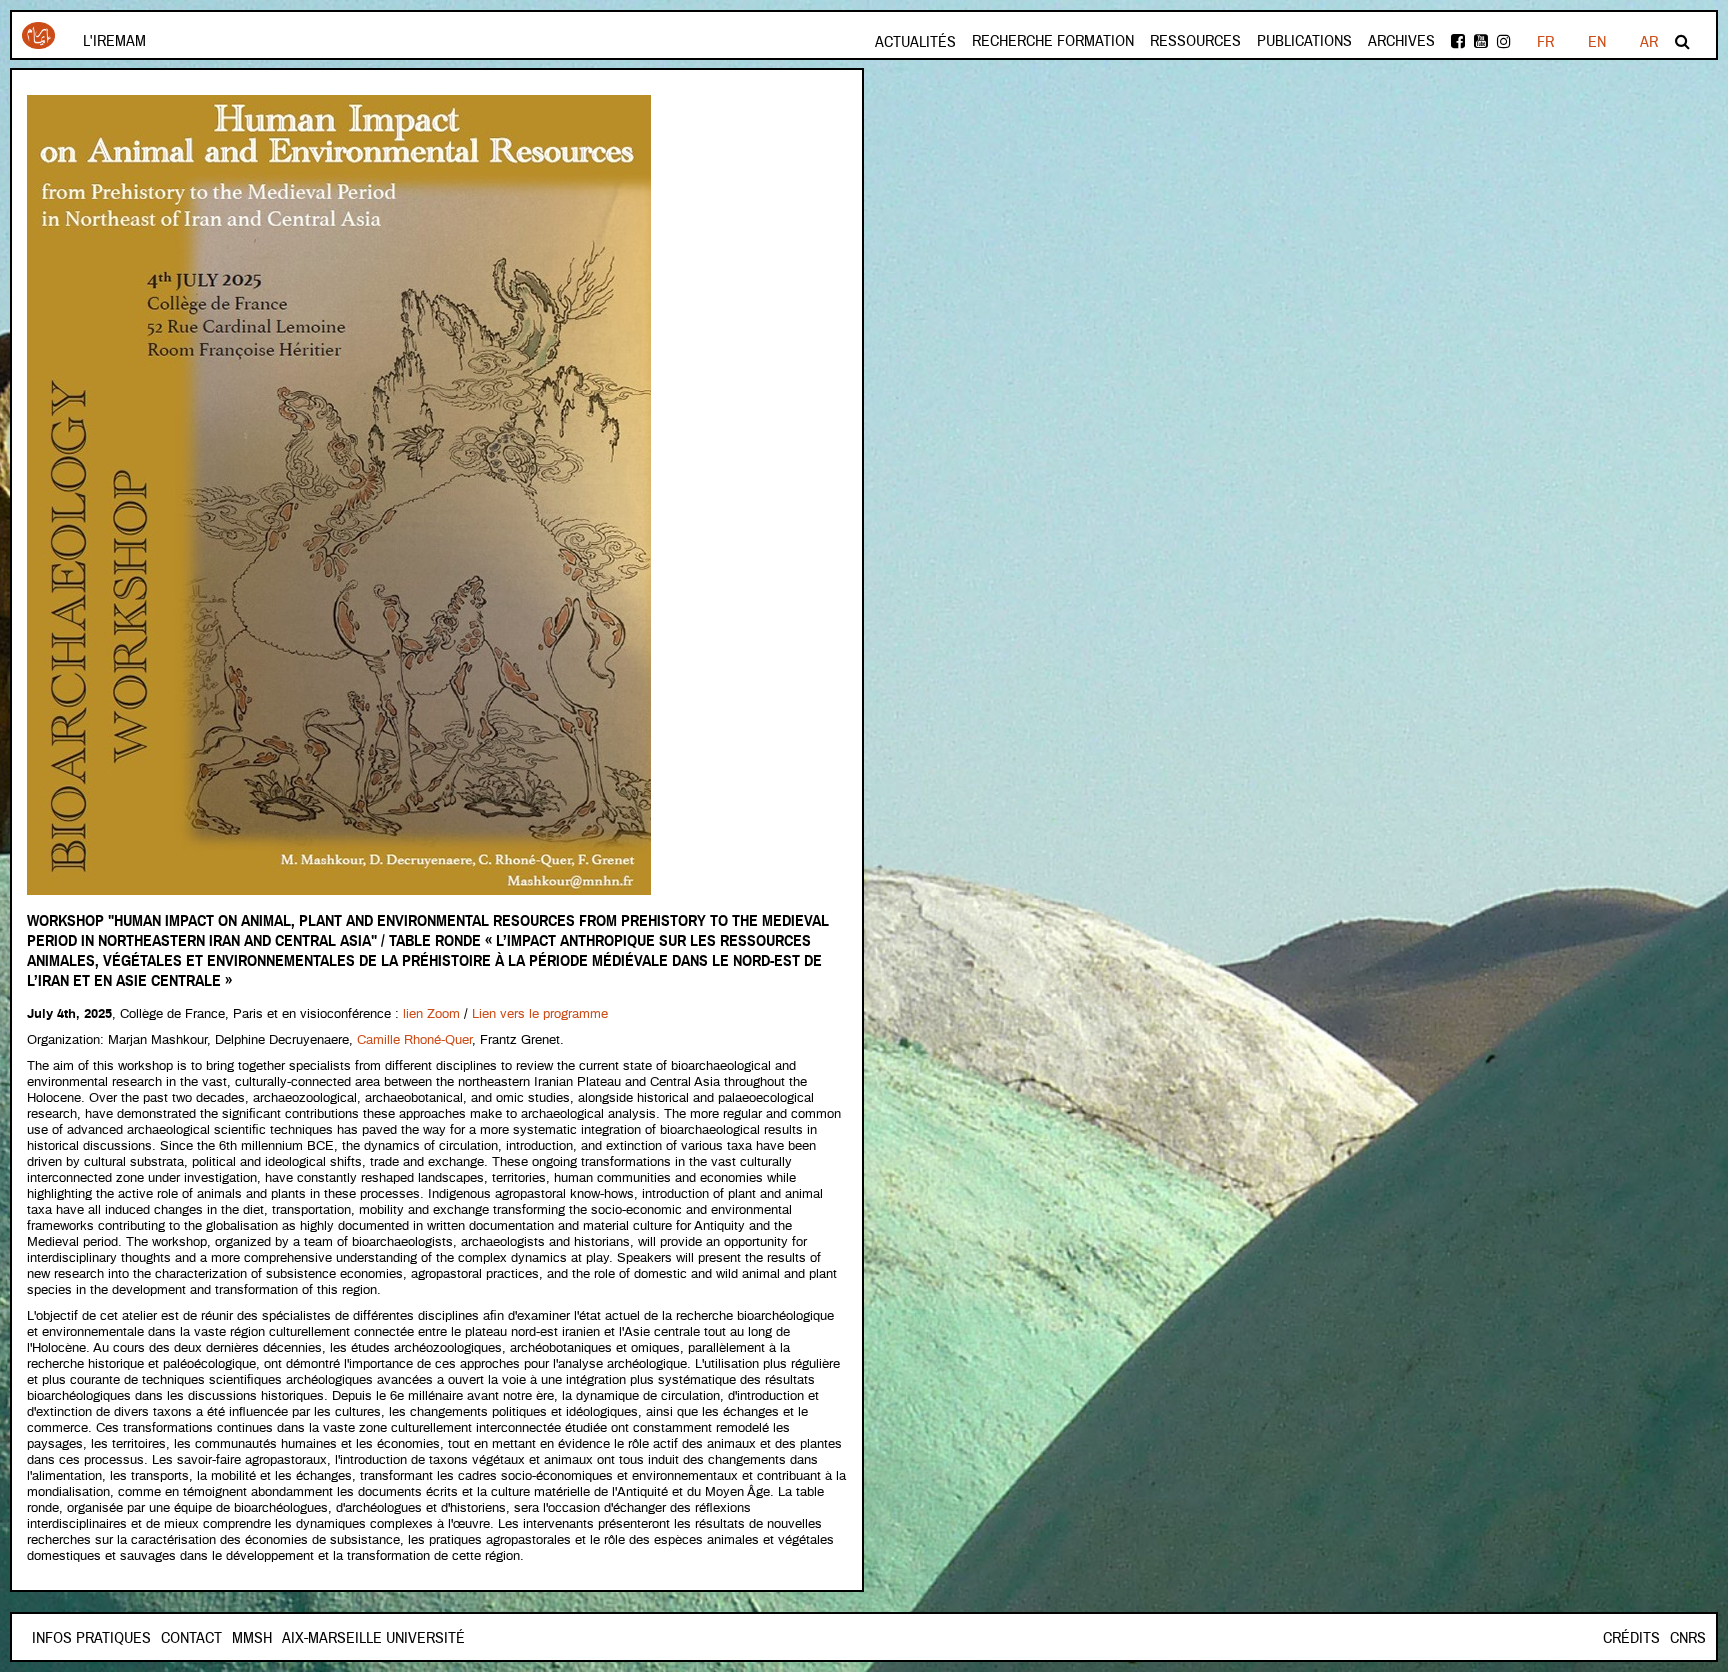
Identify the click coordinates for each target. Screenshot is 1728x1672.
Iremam (38, 43)
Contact (191, 1638)
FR (1545, 42)
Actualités (915, 42)
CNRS (1688, 1638)
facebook (1459, 41)
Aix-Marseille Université (373, 1638)
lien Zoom (431, 1014)
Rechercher (1684, 41)
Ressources (1195, 41)
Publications (1304, 41)
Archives (1401, 41)
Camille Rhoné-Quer (414, 1040)
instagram (1505, 41)
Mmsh (252, 1638)
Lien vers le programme (540, 1014)
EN (1597, 42)
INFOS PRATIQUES (91, 1638)
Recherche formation (1053, 41)
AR (1649, 42)
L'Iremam (114, 41)
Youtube (1482, 41)
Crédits (1631, 1638)
